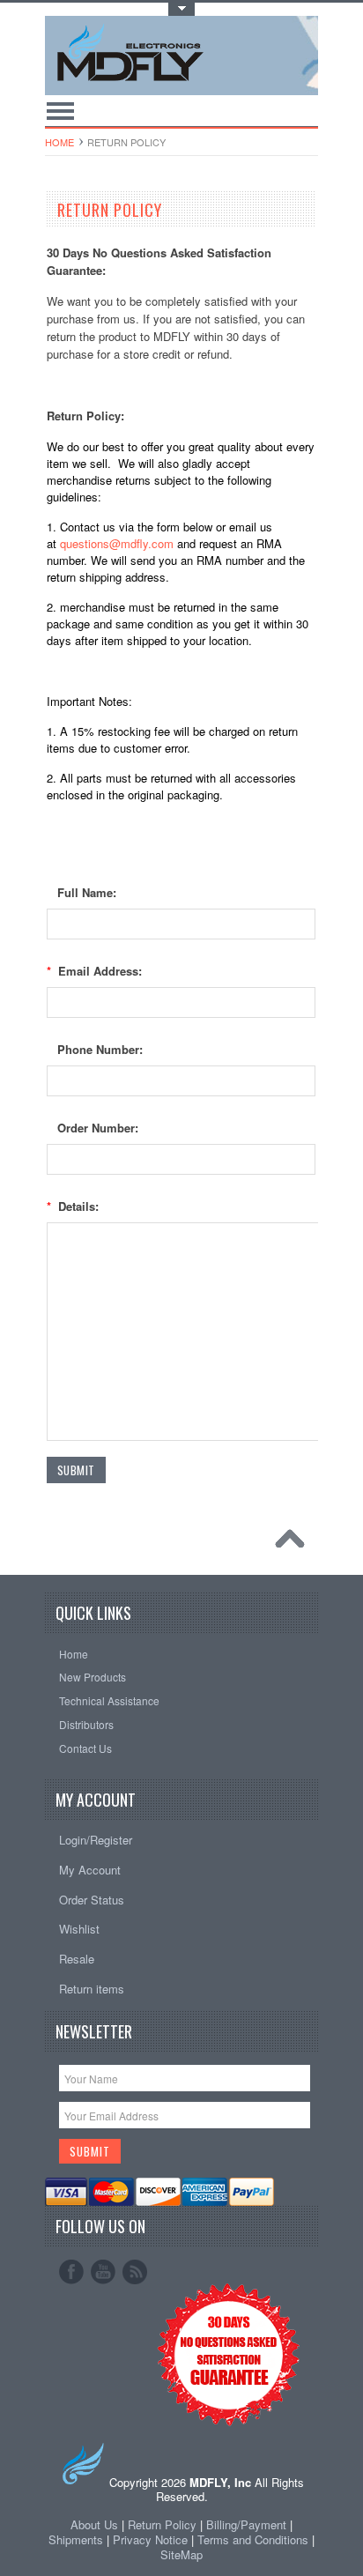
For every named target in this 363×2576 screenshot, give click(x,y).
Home (59, 142)
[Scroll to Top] (294, 1543)
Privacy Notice (150, 2539)
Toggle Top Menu (181, 9)
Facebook (71, 2272)
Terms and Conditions (255, 2539)
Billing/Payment (246, 2524)
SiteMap (181, 2554)
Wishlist (79, 1929)
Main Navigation (60, 111)
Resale (77, 1959)
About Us (94, 2524)
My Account (90, 1870)
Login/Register (96, 1840)
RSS (135, 2272)
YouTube (103, 2272)
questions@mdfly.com (117, 543)
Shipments (76, 2539)
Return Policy (162, 2524)
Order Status (92, 1900)
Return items (92, 1989)
